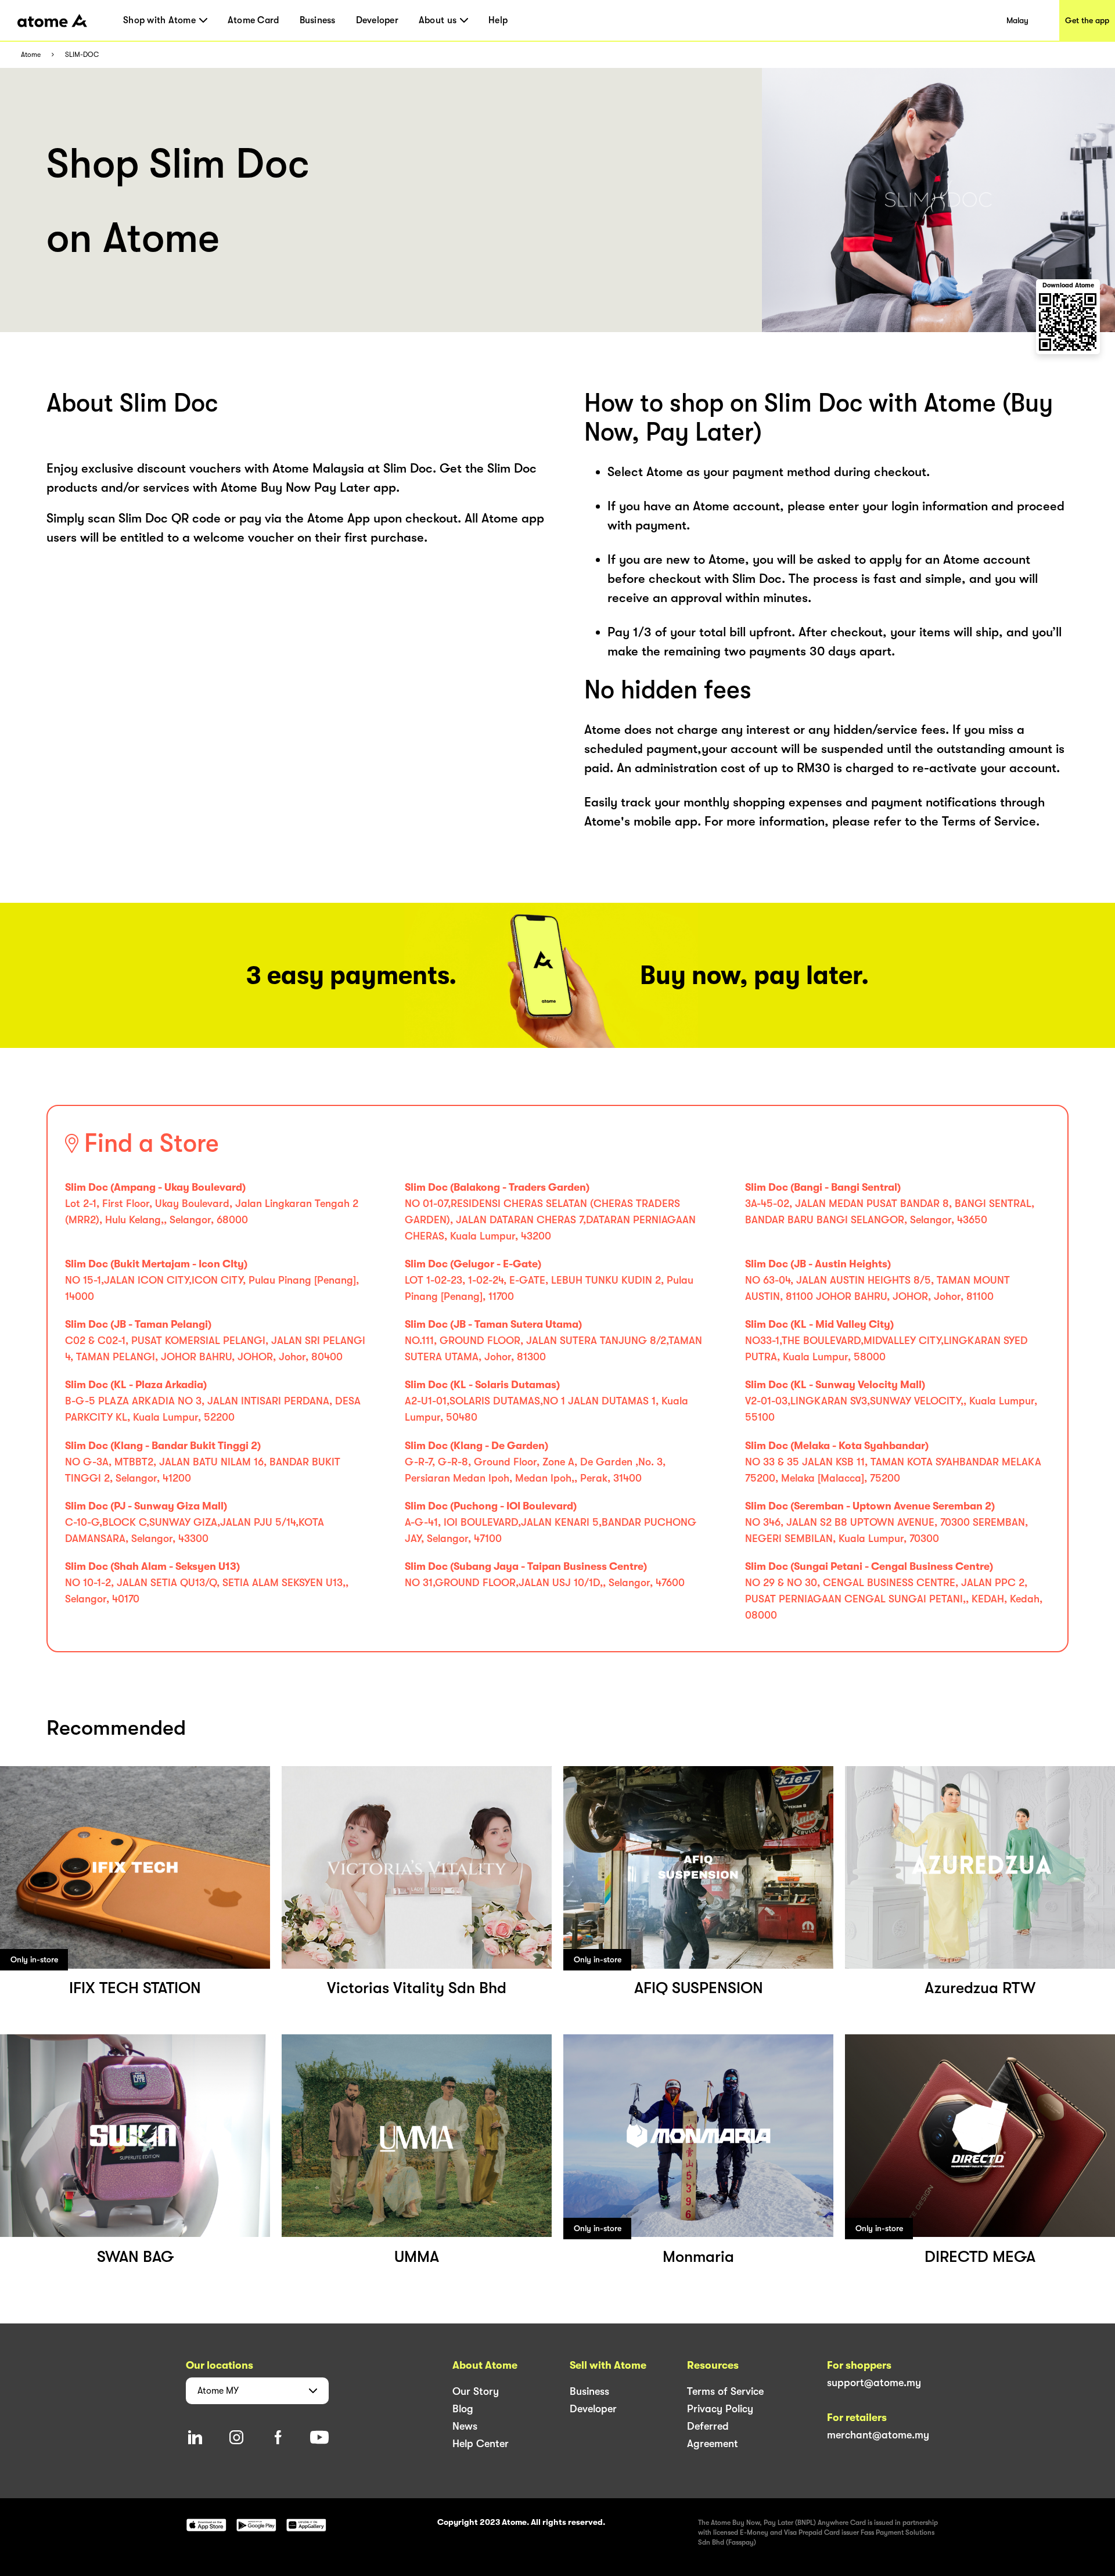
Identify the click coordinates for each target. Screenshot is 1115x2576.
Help (498, 20)
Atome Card (253, 20)
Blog (463, 2409)
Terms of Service (725, 2391)
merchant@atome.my (878, 2435)
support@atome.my (874, 2383)
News (465, 2426)
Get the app (1087, 20)
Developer (377, 20)
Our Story (476, 2391)
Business (318, 20)
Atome (31, 55)
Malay (1017, 20)
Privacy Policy (720, 2409)
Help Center (481, 2444)
